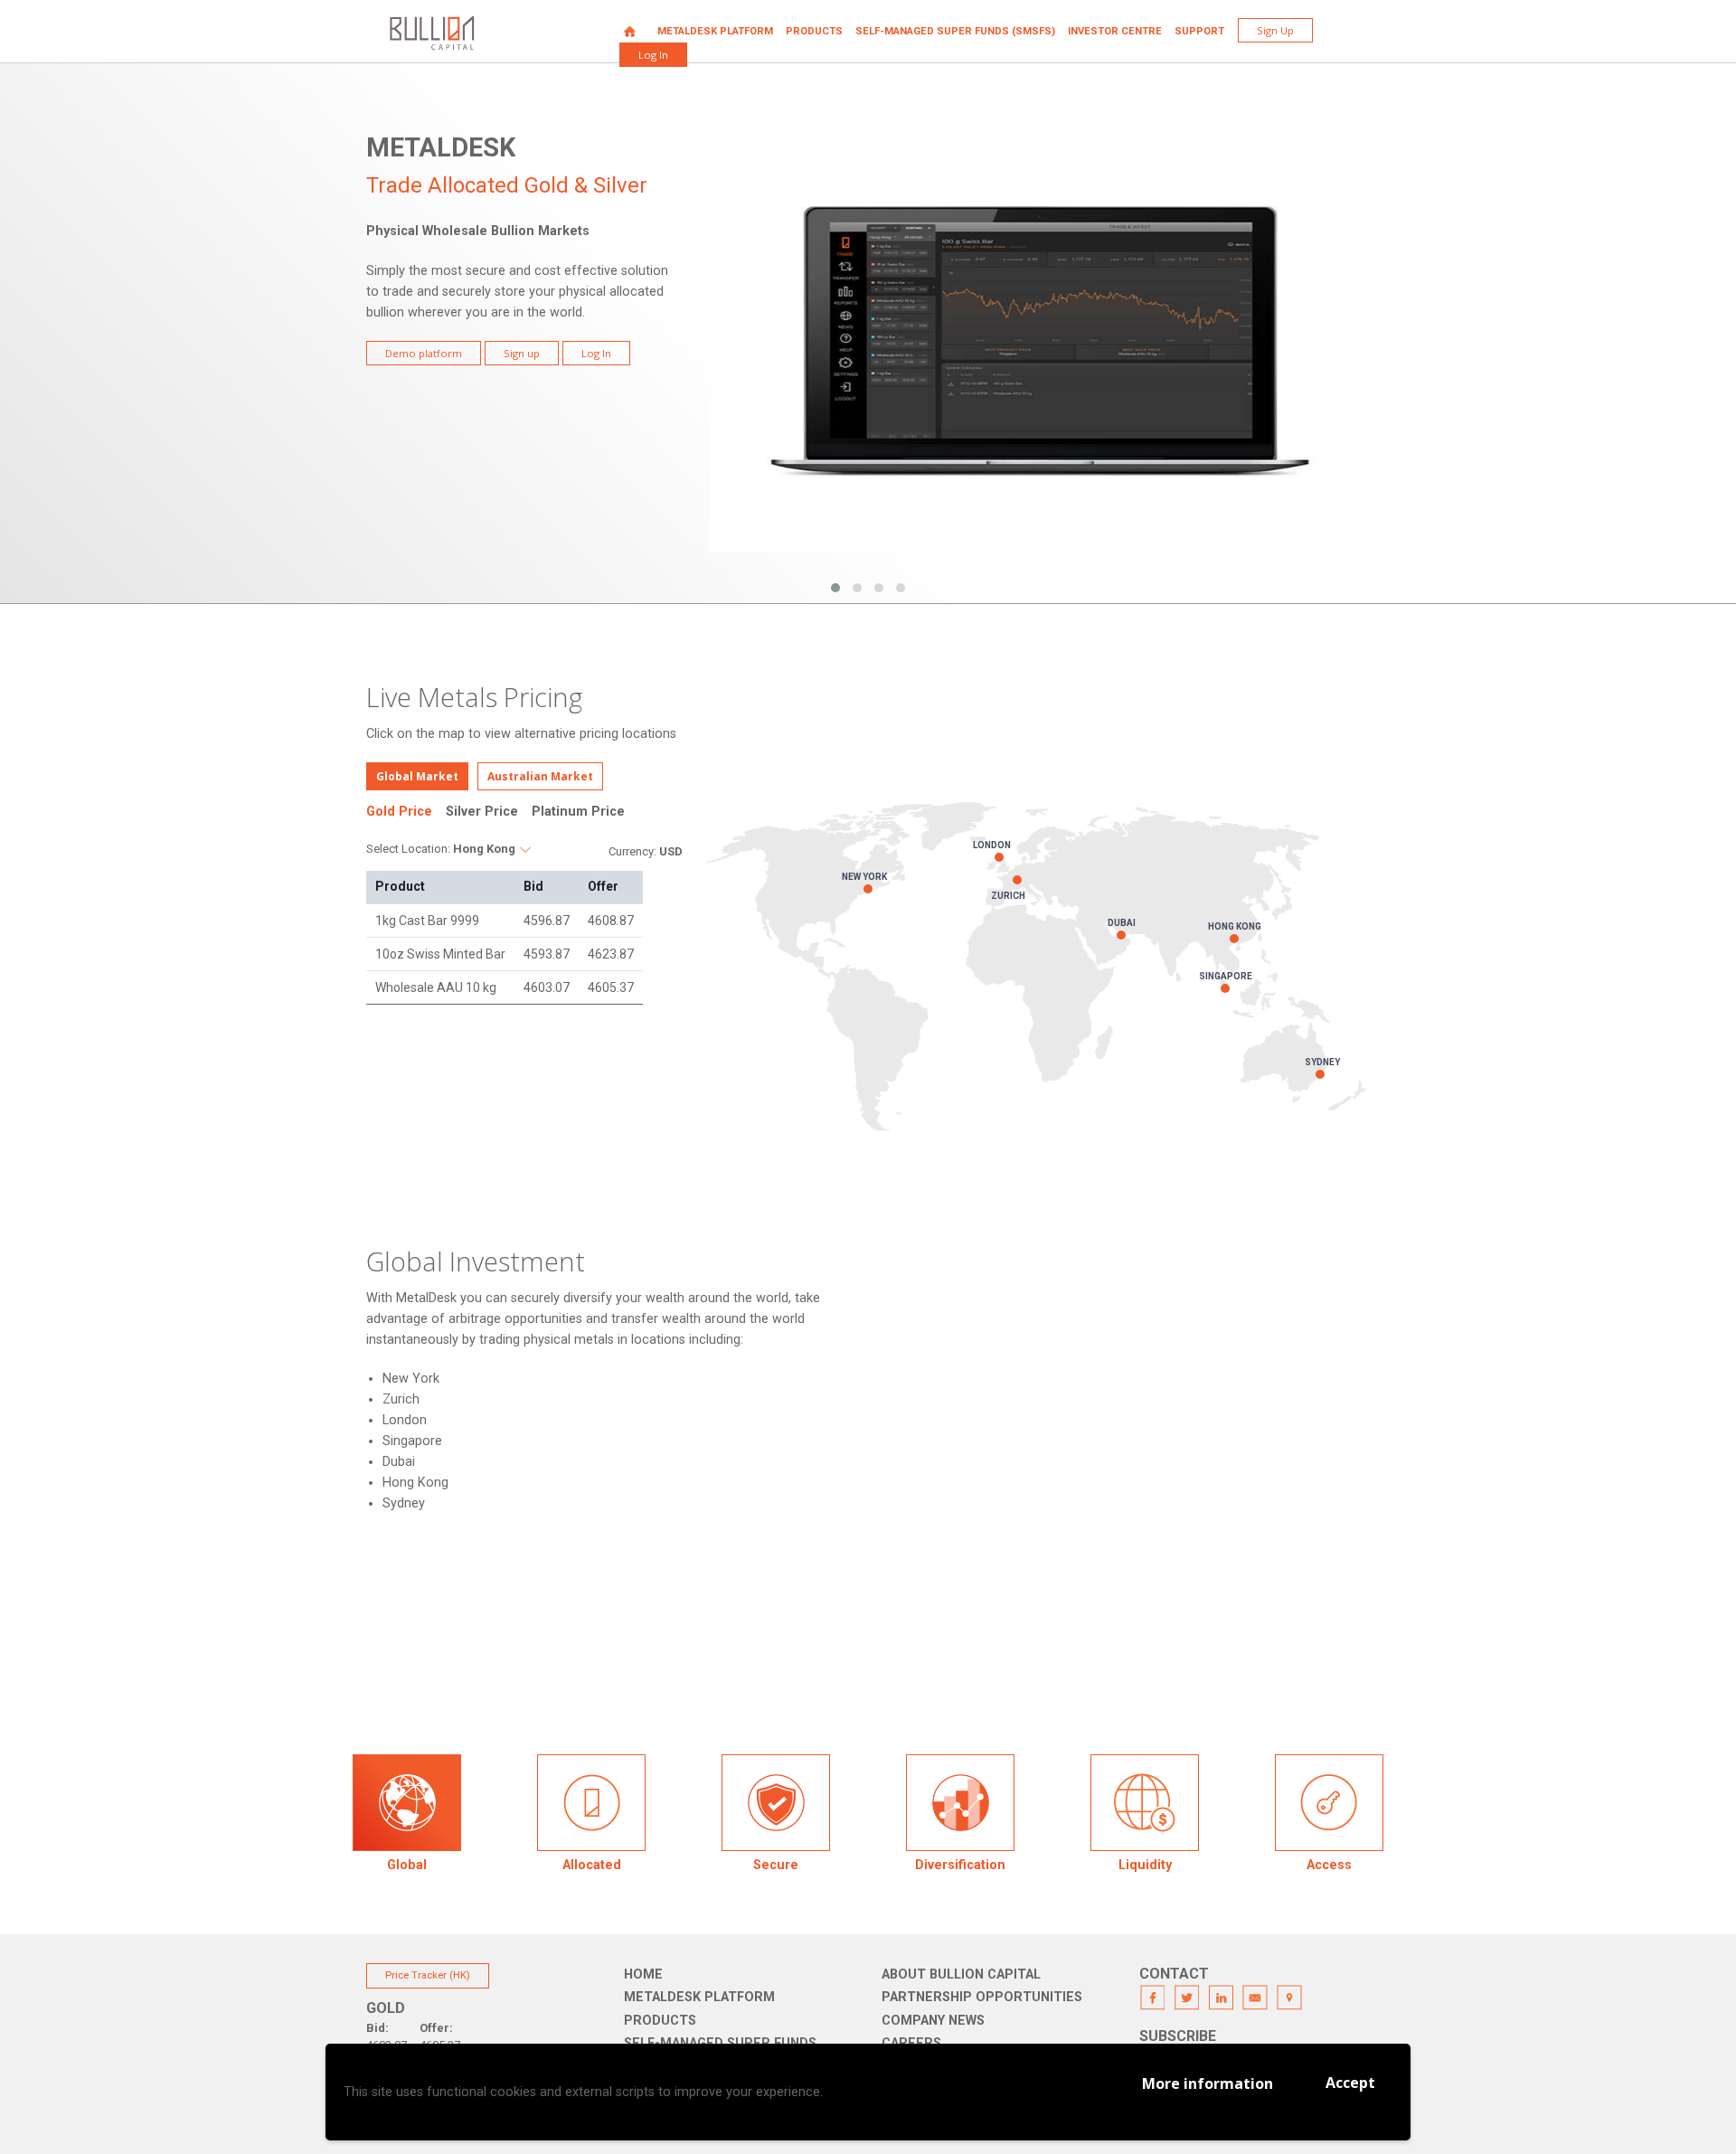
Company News (933, 2021)
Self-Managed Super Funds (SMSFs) (955, 31)
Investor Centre (1115, 31)
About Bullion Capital (961, 1974)
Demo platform (424, 353)
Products (814, 31)
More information (1208, 2083)
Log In (653, 55)
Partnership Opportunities (982, 1997)
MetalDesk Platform (715, 31)
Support (1199, 31)
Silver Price (482, 812)
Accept (1350, 2083)
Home (630, 31)
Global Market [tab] (417, 776)
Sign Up (1275, 30)
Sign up (522, 353)
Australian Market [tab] (540, 776)
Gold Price (399, 812)
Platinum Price (578, 812)
